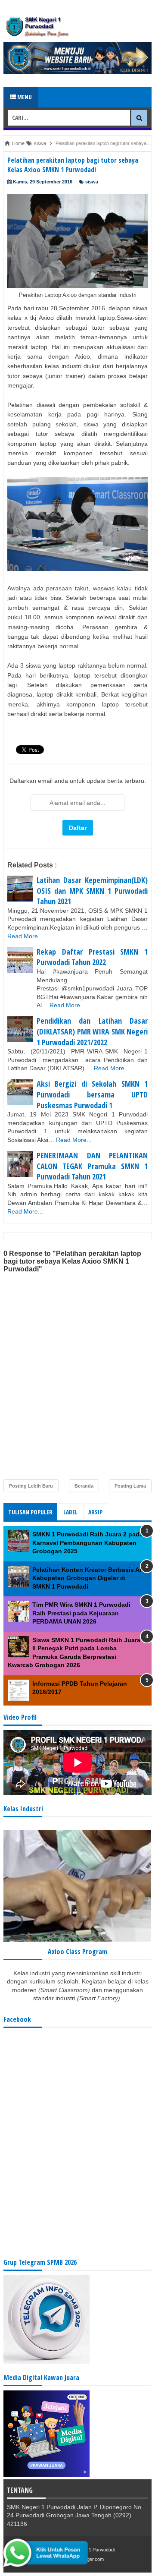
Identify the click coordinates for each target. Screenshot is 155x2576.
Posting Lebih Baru (31, 1486)
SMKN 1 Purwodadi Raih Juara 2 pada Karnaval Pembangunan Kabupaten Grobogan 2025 (88, 1543)
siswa (92, 182)
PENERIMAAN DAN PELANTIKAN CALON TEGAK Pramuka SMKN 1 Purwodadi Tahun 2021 (92, 1166)
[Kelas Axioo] (77, 1939)
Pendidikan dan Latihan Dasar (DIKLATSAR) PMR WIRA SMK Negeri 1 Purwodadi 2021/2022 (92, 1031)
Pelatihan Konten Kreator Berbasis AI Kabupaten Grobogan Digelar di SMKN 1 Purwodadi (87, 1578)
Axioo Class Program (77, 1952)
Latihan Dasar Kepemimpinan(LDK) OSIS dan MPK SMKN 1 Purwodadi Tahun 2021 (92, 891)
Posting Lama (130, 1486)
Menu (24, 97)
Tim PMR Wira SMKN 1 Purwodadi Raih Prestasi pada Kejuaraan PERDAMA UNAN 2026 (81, 1613)
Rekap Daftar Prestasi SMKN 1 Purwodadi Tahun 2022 (92, 957)
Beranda (84, 1486)
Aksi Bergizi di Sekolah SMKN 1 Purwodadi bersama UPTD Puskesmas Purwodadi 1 (92, 1094)
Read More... (25, 936)
